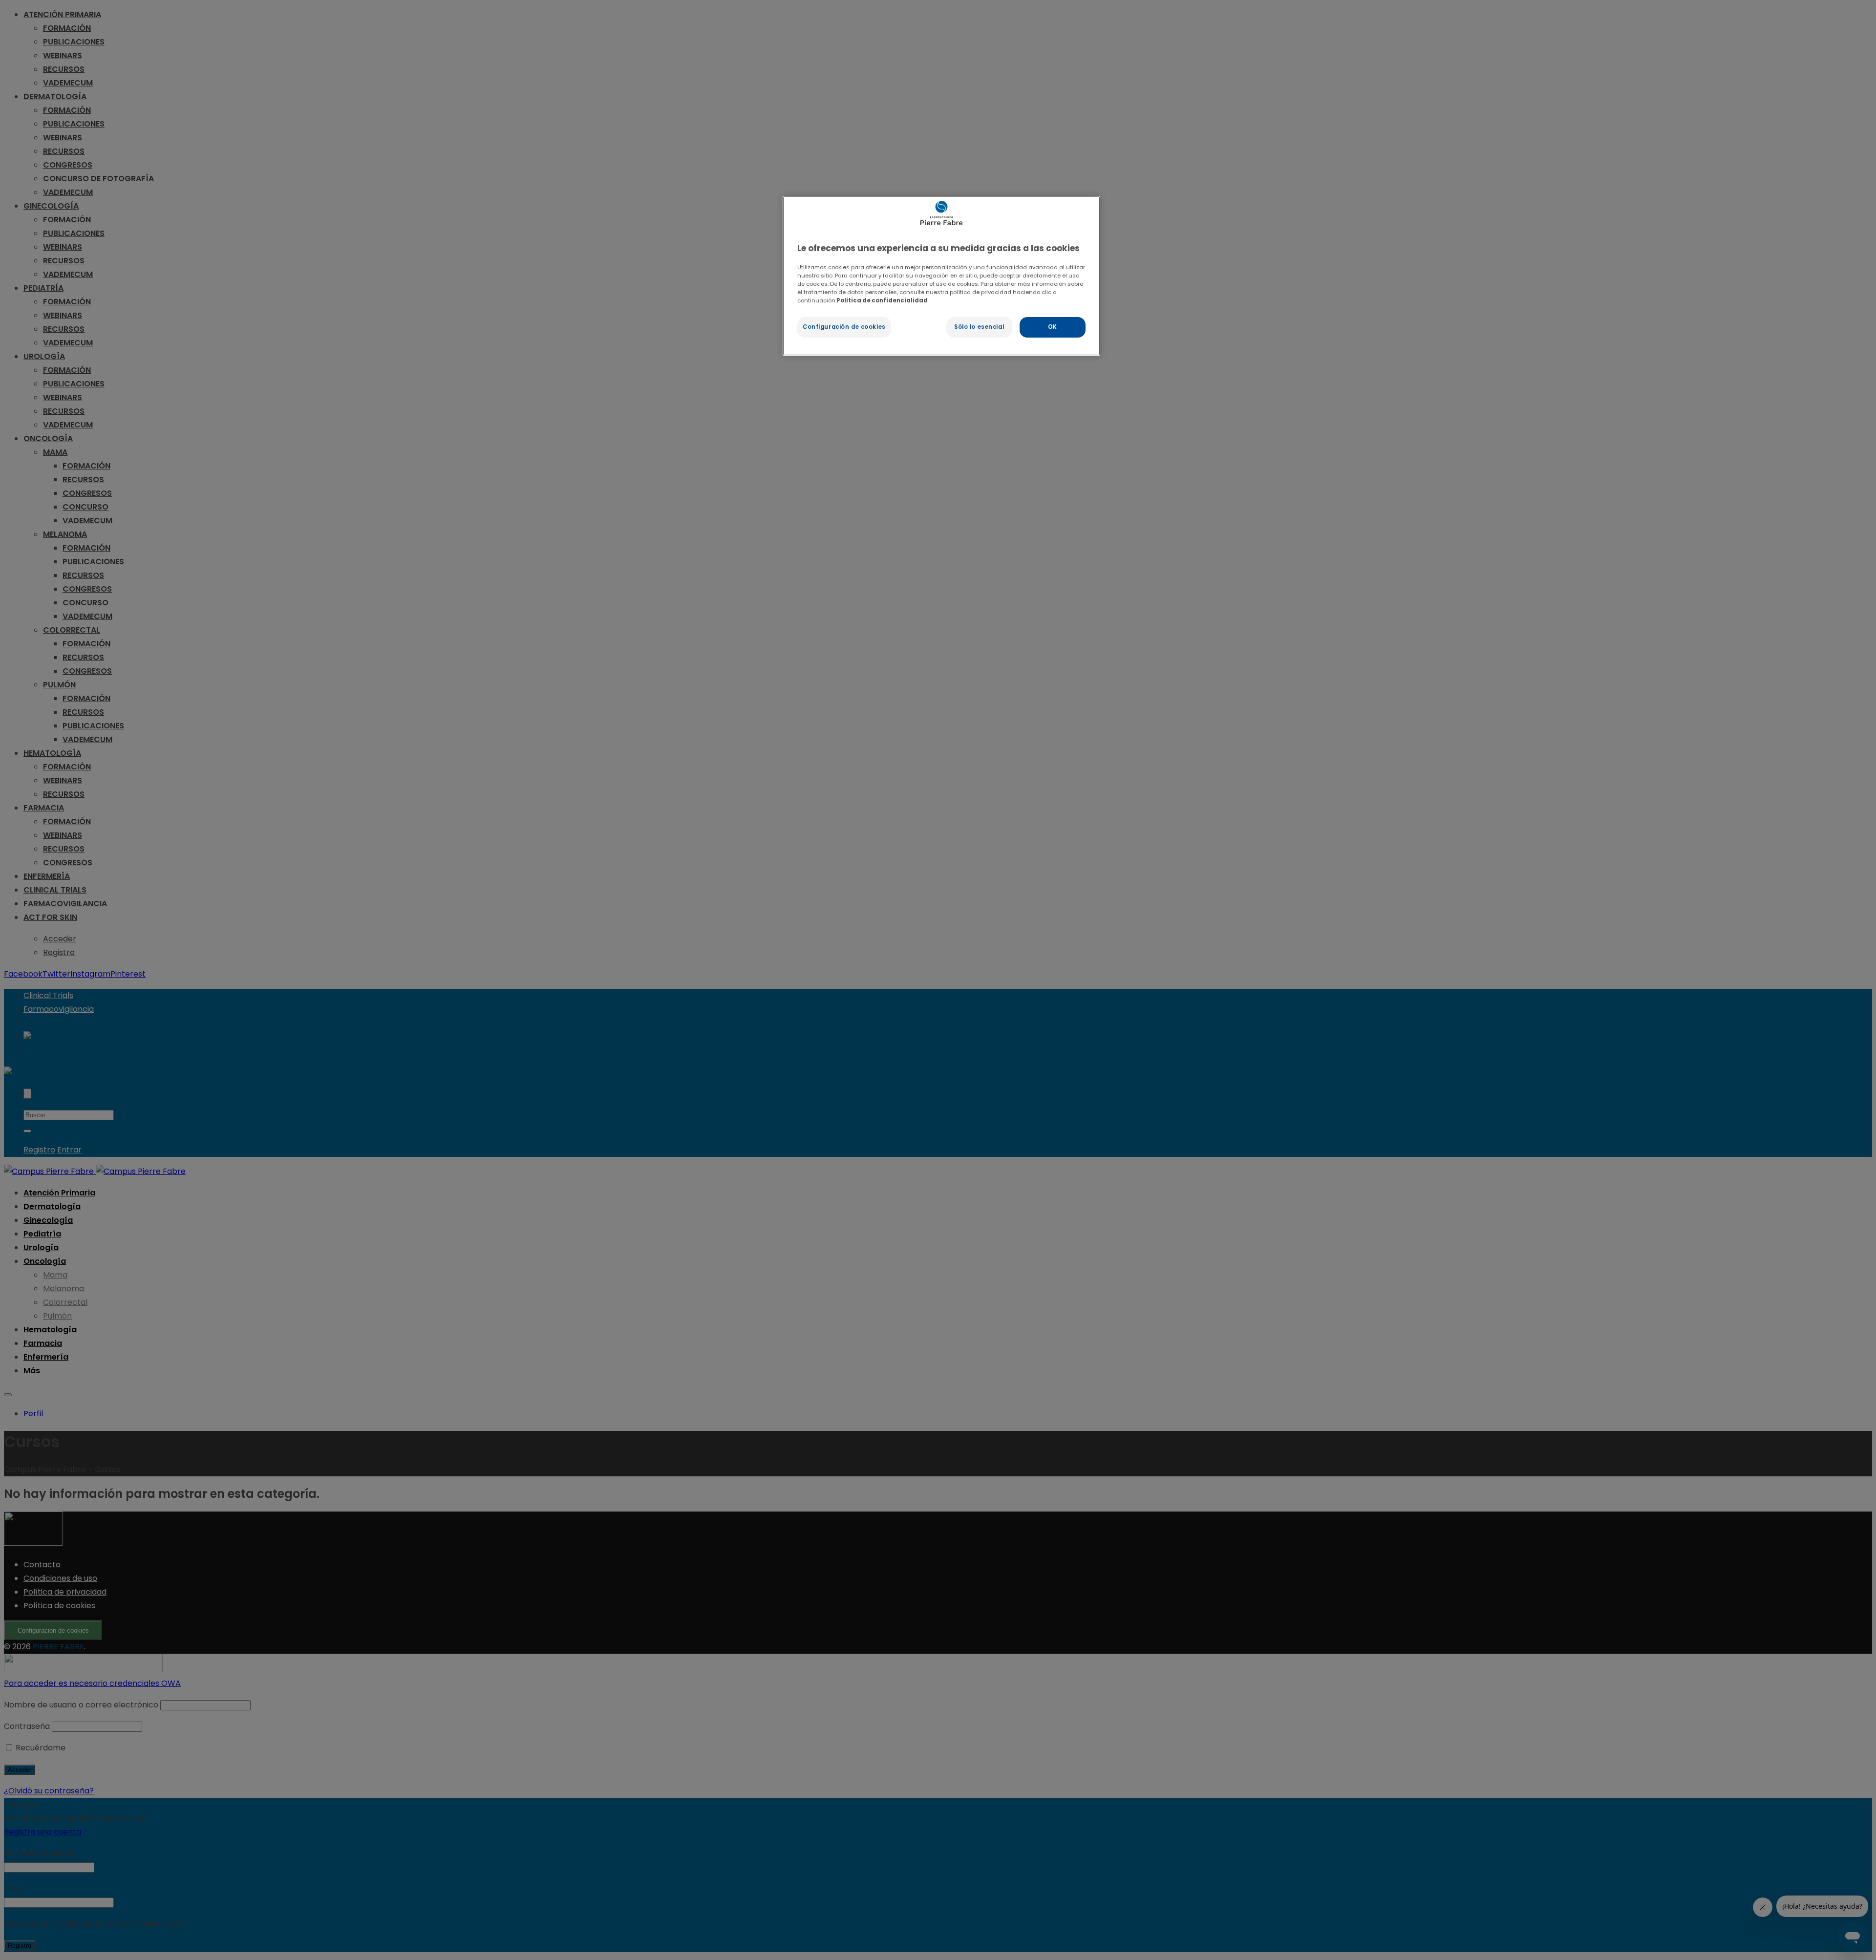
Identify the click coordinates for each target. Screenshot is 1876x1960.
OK (1053, 327)
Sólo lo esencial (979, 327)
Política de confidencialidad (882, 300)
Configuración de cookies (844, 327)
